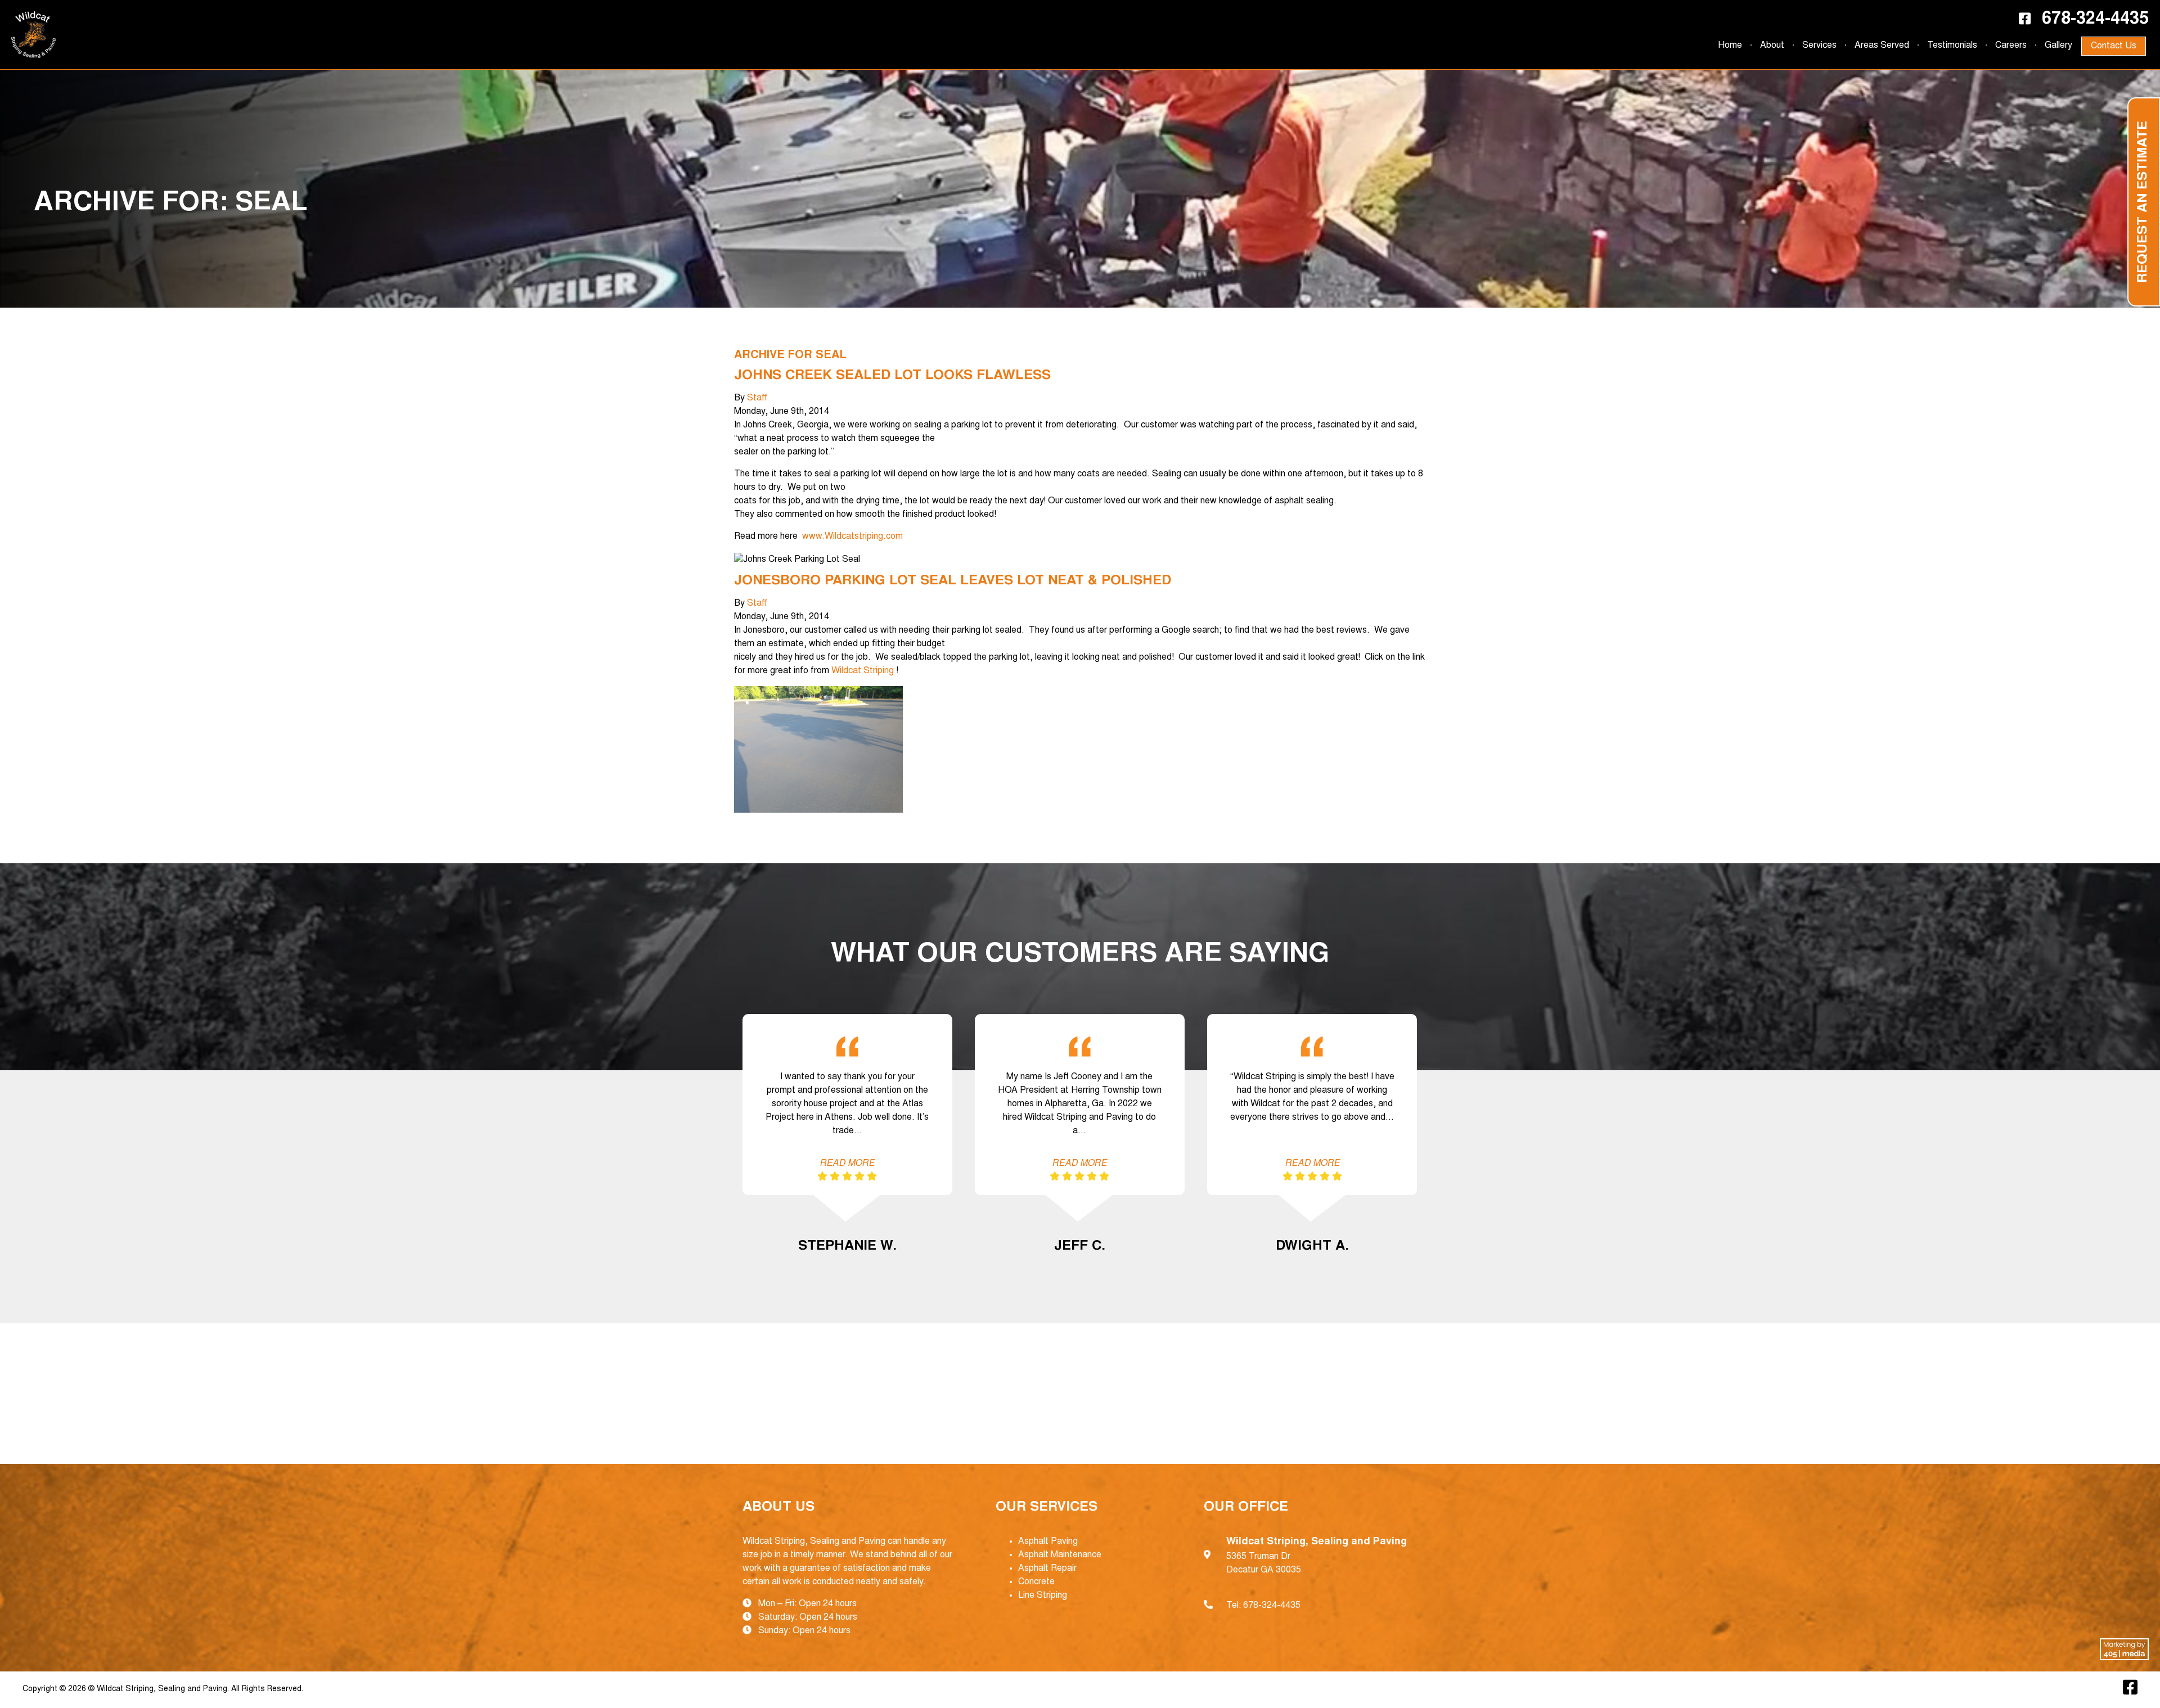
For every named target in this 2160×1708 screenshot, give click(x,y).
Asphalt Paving (1048, 1542)
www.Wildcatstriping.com (852, 537)
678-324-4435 (2095, 20)
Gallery (2058, 46)
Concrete (1036, 1582)
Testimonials (1952, 46)
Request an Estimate (2144, 202)
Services (1819, 46)
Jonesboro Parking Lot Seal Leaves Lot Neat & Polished (953, 582)
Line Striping (1043, 1596)
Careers (2011, 46)
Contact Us (2114, 46)
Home (1730, 46)
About (1772, 46)
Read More (847, 1164)
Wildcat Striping (863, 671)
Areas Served (1882, 46)
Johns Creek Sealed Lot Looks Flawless (892, 376)
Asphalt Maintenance (1060, 1555)
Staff (757, 398)
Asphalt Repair (1047, 1569)
